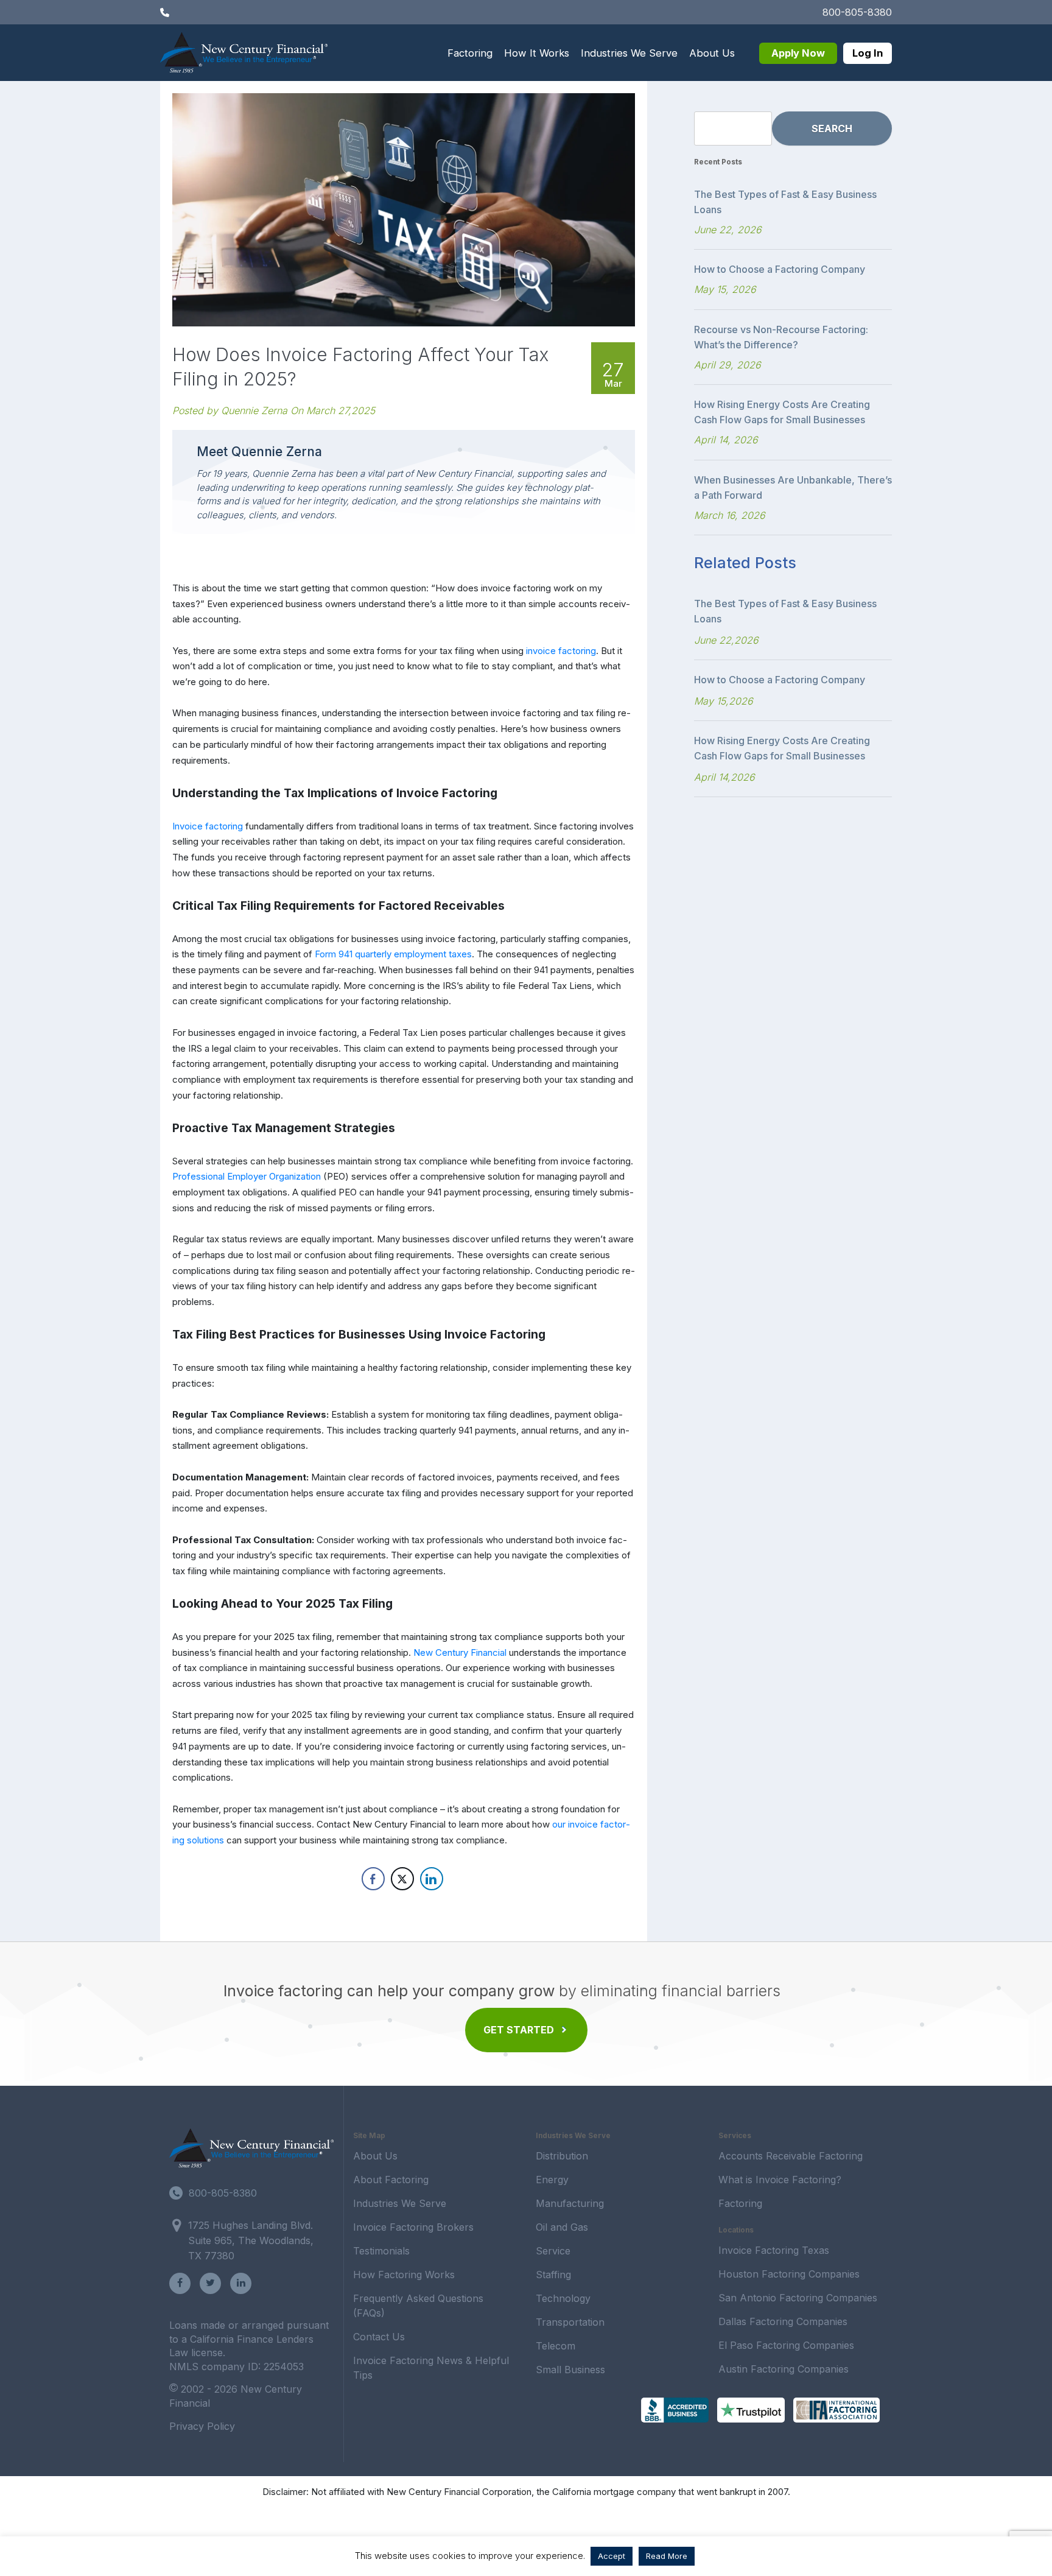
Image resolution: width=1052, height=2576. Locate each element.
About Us (712, 53)
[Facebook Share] (373, 1879)
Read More (667, 2556)
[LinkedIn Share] (432, 1879)
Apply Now (798, 53)
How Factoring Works (404, 2275)
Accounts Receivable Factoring (791, 2156)
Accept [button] (612, 2556)
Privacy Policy (202, 2426)
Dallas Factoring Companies (783, 2321)
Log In (868, 53)
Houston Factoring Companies (789, 2274)
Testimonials (381, 2251)
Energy (552, 2180)
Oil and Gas (562, 2227)
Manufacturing (570, 2203)
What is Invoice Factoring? (780, 2180)
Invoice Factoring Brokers (413, 2227)
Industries (629, 53)
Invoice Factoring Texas (774, 2250)
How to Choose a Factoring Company (780, 269)
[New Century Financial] (244, 51)
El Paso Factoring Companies (786, 2345)
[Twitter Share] (402, 1879)
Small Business (570, 2370)
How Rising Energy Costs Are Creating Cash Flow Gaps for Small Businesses (782, 412)
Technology (563, 2298)
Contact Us (379, 2337)
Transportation (570, 2322)
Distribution (562, 2156)
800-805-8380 (857, 12)
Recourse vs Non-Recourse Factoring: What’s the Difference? (781, 337)
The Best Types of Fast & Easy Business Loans (785, 202)
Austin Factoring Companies (784, 2369)
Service (553, 2251)
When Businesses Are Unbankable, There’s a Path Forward (793, 487)
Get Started (519, 2030)
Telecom (556, 2346)
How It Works (537, 53)
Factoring (470, 53)
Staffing (553, 2275)
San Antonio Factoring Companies (798, 2298)
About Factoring (391, 2180)
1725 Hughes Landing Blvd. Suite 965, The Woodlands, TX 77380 (251, 2240)
